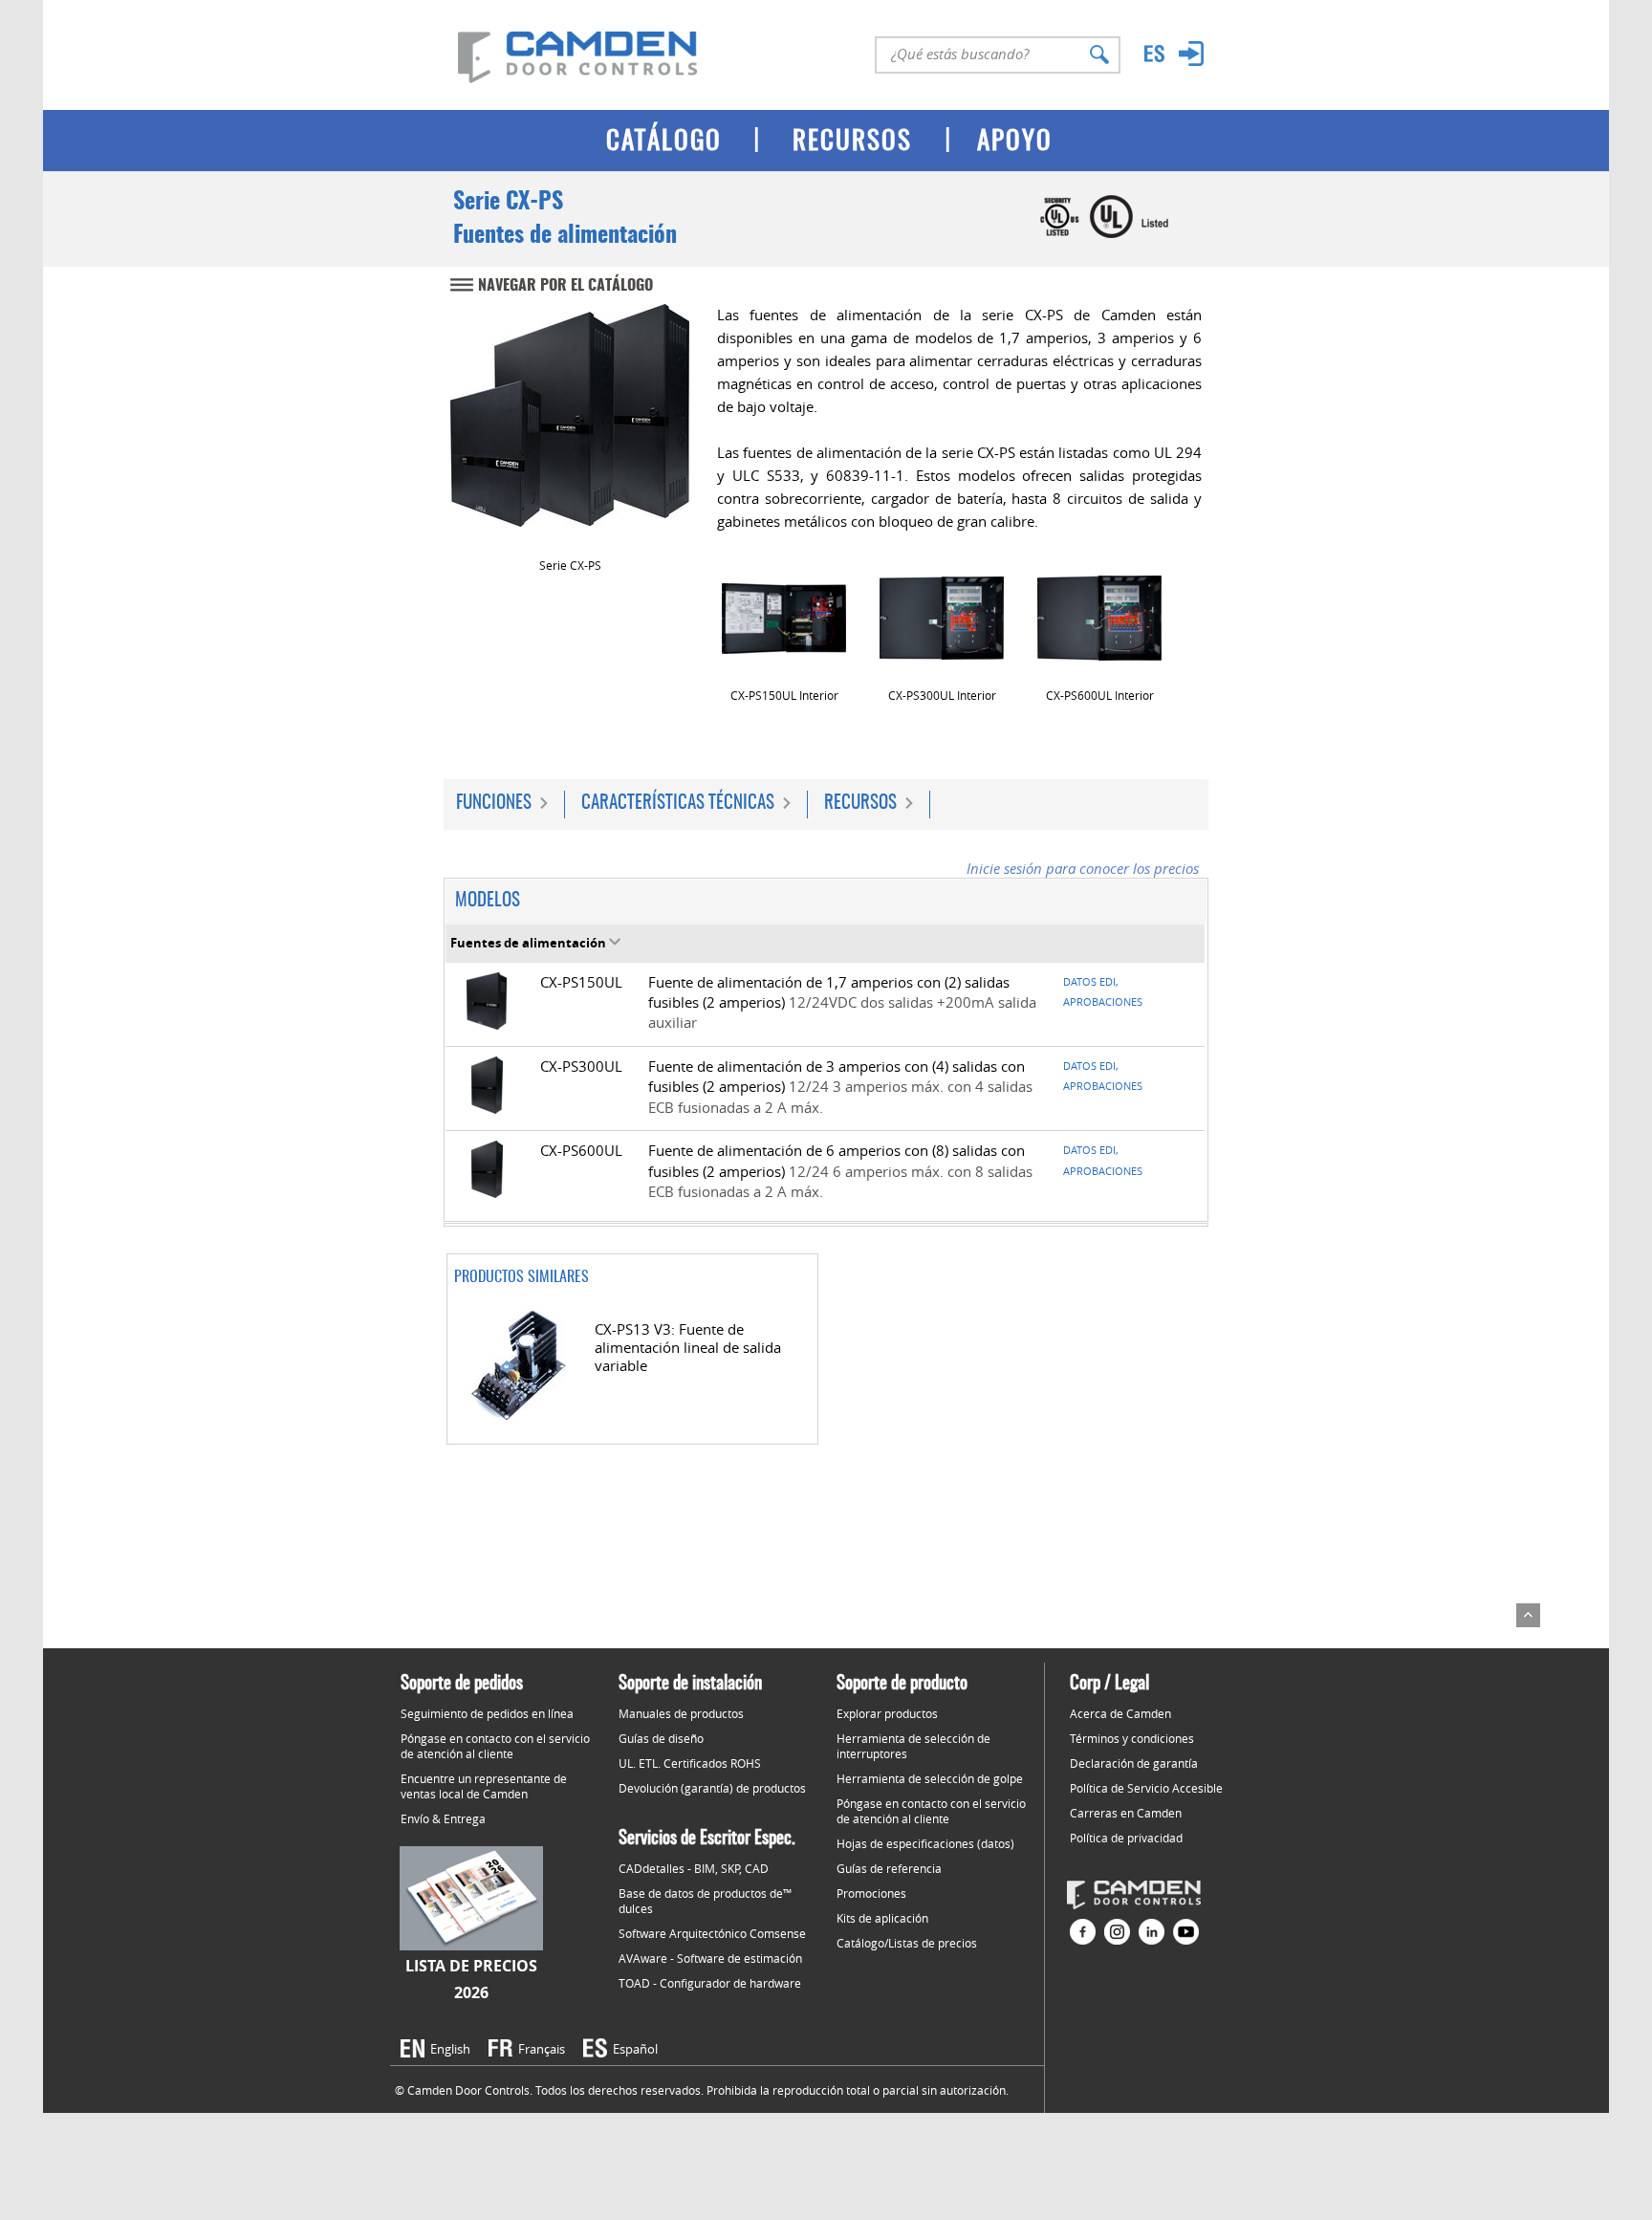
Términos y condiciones (1132, 1738)
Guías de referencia (889, 1868)
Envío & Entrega (443, 1818)
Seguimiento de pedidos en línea (487, 1713)
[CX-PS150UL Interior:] (784, 619)
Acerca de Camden (1120, 1713)
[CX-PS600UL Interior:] (1099, 618)
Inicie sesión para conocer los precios (1083, 869)
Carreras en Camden (1126, 1813)
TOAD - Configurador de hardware (710, 1983)
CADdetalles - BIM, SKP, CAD (694, 1868)
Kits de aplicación (882, 1918)
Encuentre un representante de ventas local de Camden (484, 1786)
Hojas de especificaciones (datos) (925, 1843)
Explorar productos (887, 1713)
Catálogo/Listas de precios (907, 1943)
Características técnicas (678, 804)
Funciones (494, 804)
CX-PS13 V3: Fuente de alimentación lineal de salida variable (688, 1348)
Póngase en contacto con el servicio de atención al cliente (495, 1746)
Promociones (871, 1893)
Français (542, 2049)
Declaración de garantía (1134, 1763)
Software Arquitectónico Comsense (712, 1933)
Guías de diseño (661, 1738)
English (450, 2049)
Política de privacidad (1126, 1838)
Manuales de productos (681, 1713)
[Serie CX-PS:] (570, 428)
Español (635, 2049)
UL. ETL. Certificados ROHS (690, 1763)
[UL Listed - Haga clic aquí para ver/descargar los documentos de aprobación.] (1141, 234)
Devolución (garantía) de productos (712, 1788)
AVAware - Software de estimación (710, 1958)
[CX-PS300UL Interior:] (942, 618)
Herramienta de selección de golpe (930, 1778)
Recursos (860, 804)
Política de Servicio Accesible (1146, 1788)
